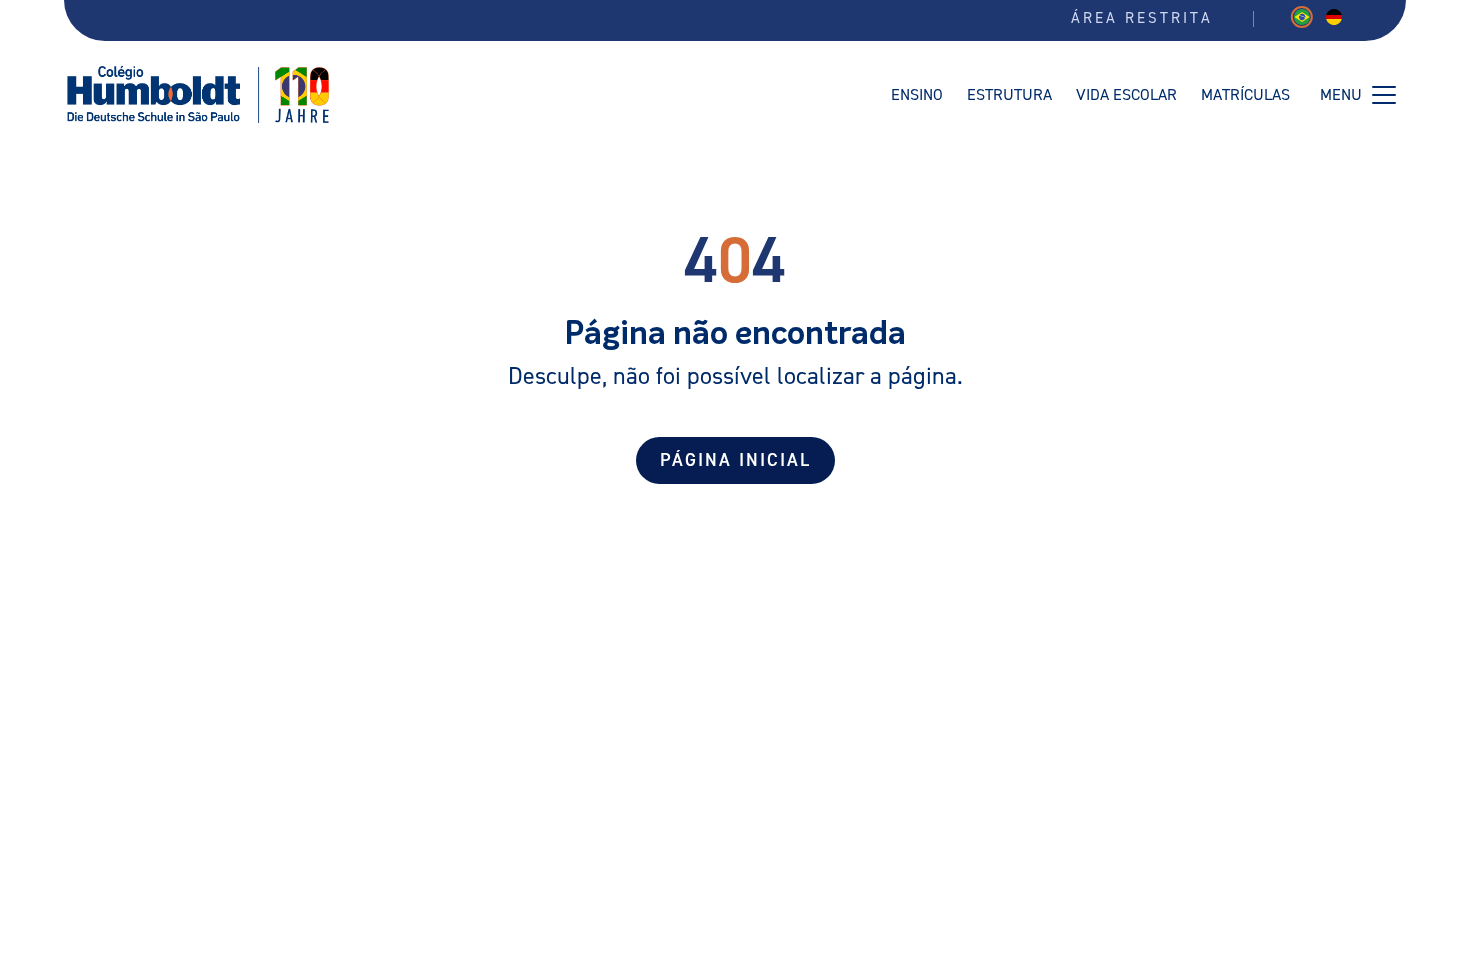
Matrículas (1245, 95)
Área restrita (1142, 18)
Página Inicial (735, 460)
